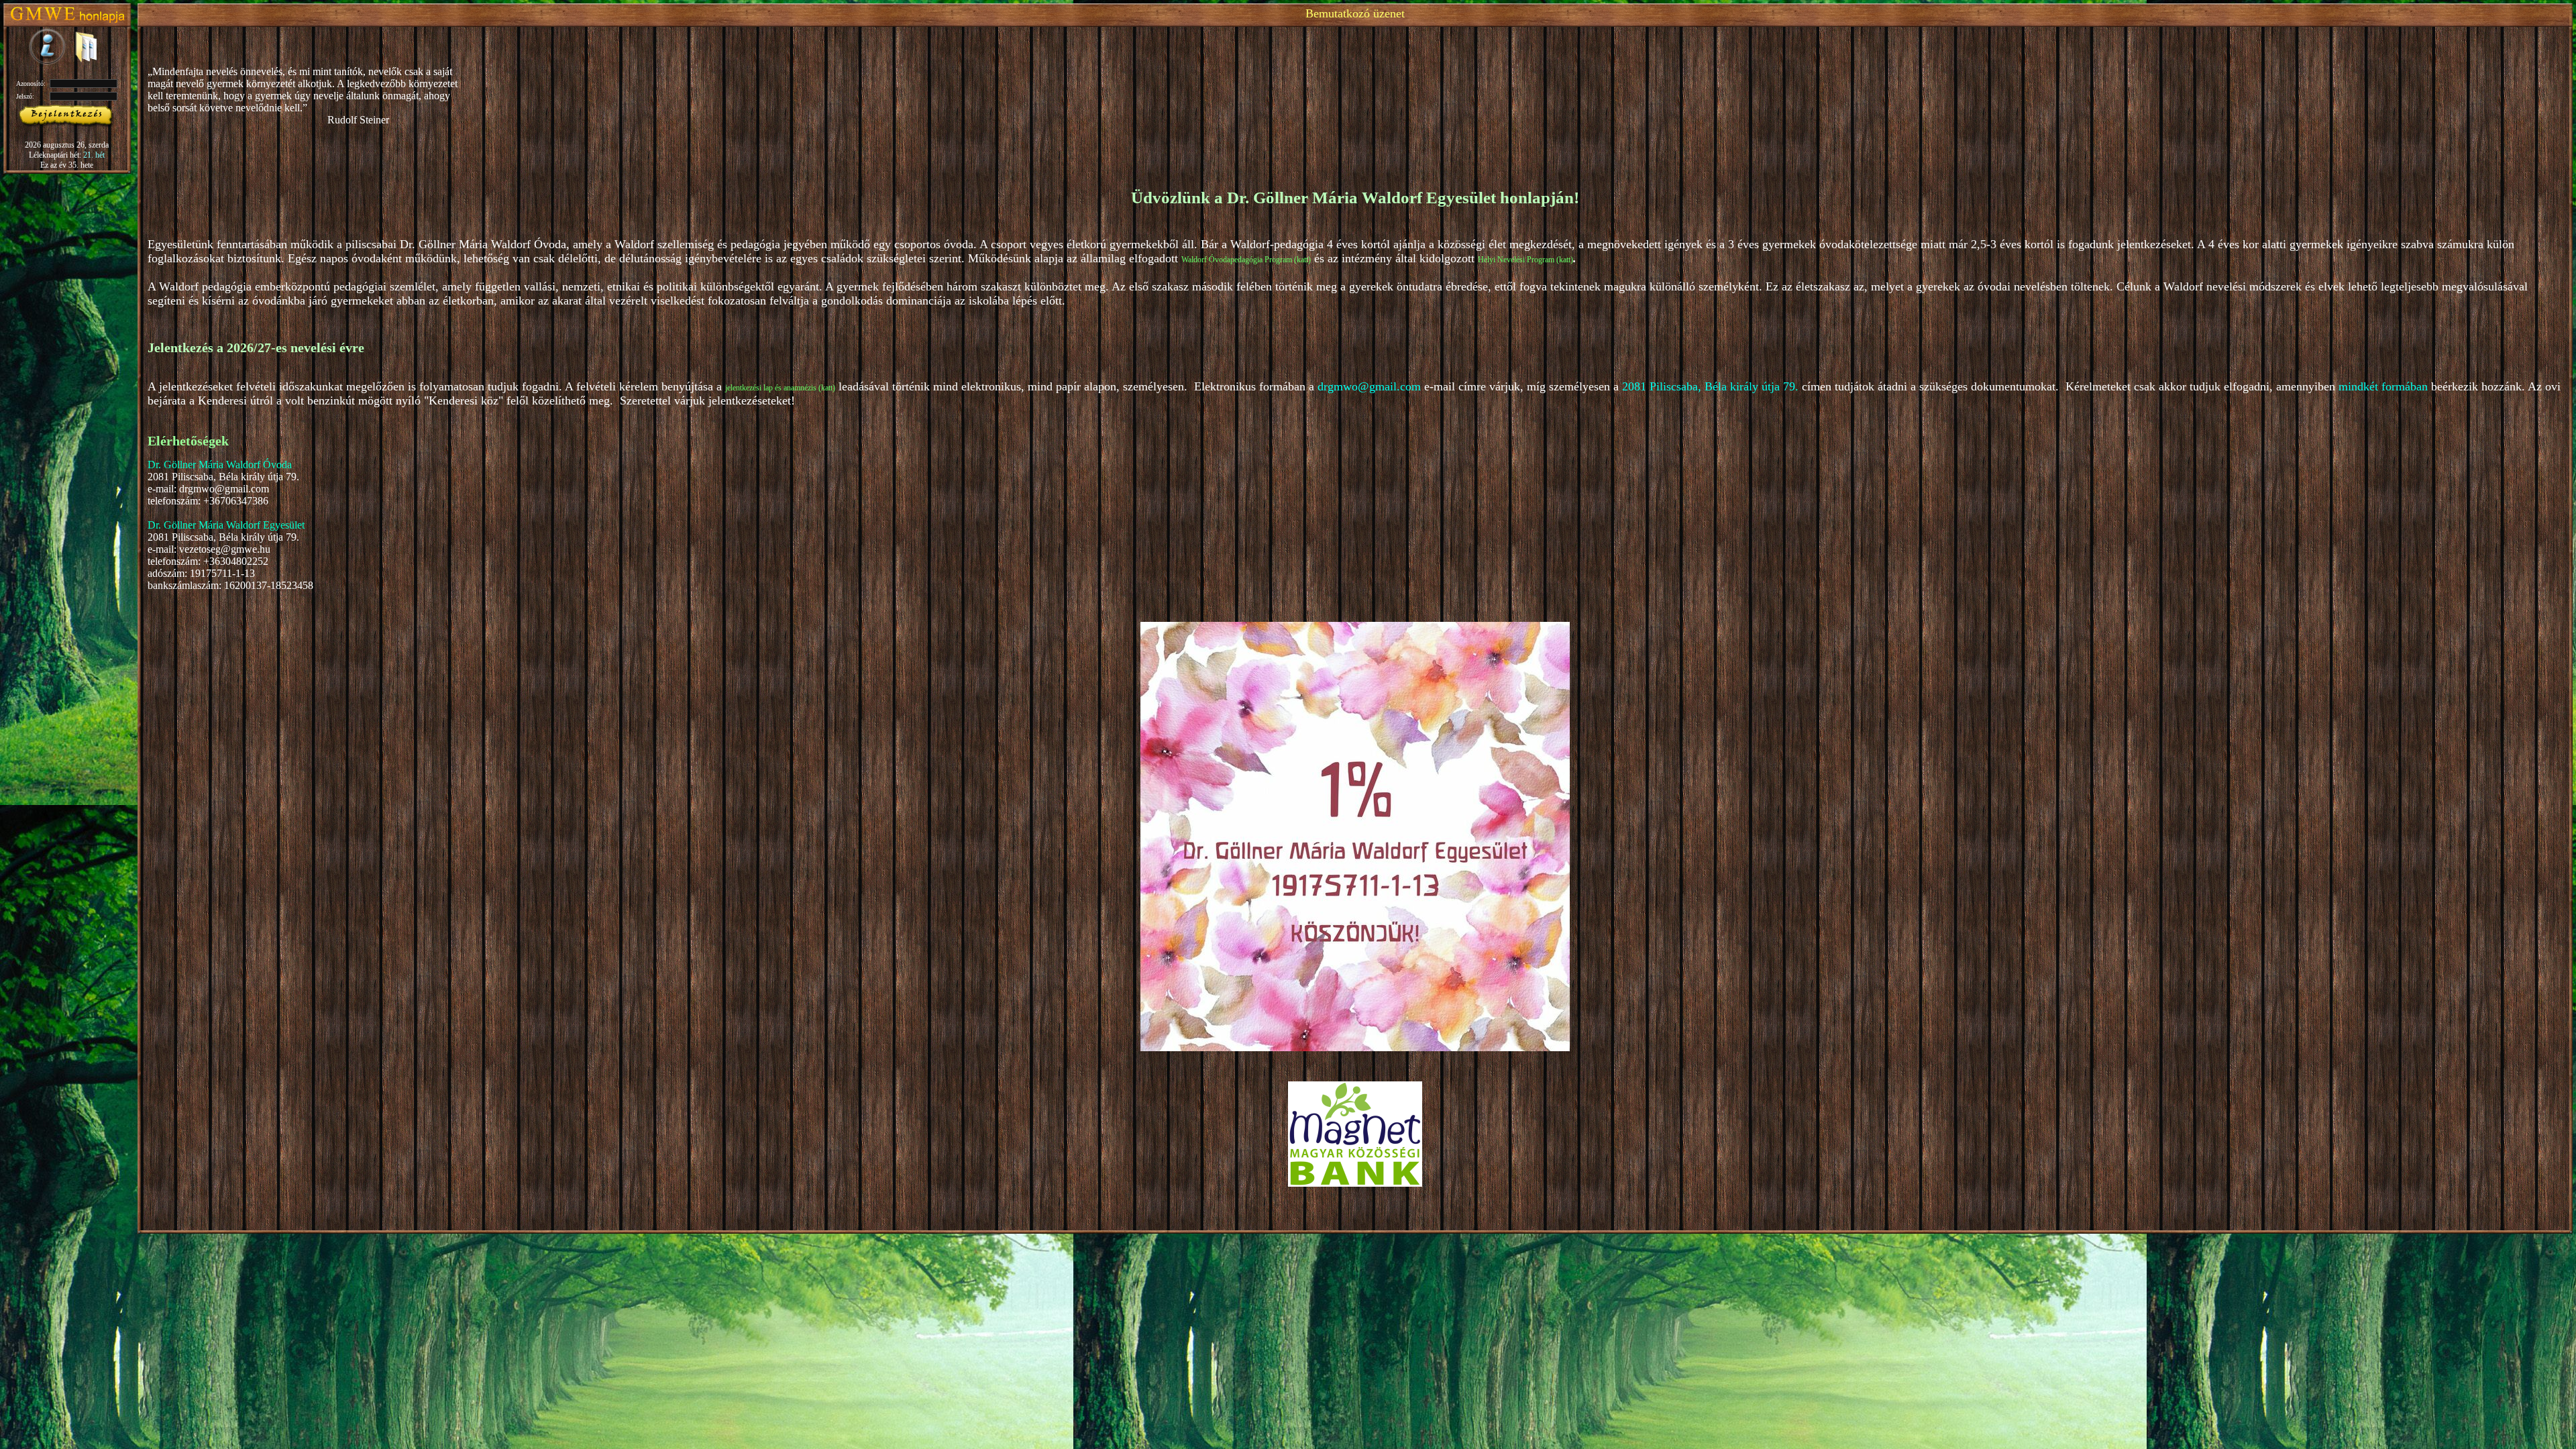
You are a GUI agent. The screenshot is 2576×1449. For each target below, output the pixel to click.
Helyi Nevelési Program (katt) (1525, 260)
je (728, 388)
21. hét (94, 155)
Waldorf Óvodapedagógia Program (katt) (1246, 260)
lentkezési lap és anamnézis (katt (782, 388)
